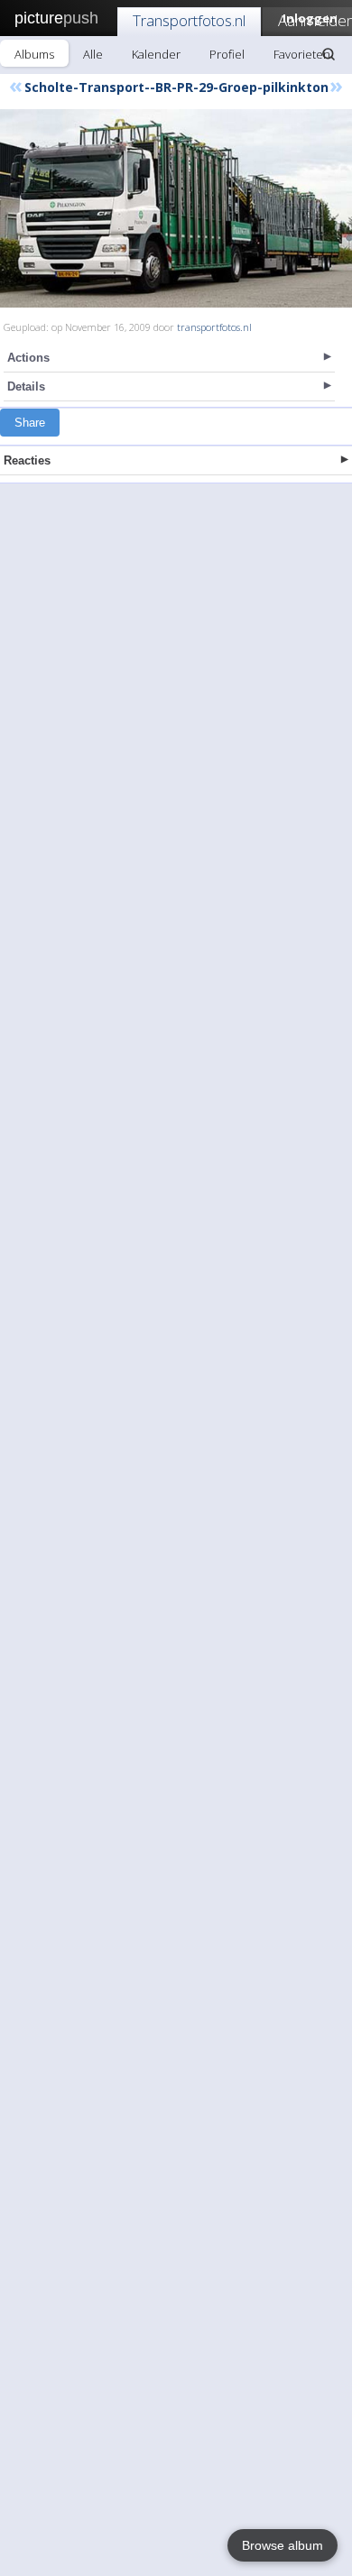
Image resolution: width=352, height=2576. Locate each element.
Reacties (27, 460)
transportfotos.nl (214, 327)
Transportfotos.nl (189, 20)
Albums (34, 54)
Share (30, 423)
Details (26, 386)
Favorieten (302, 54)
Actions (28, 358)
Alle (93, 54)
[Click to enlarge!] (176, 208)
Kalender (156, 54)
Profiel (227, 54)
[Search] (329, 54)
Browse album (283, 2545)
